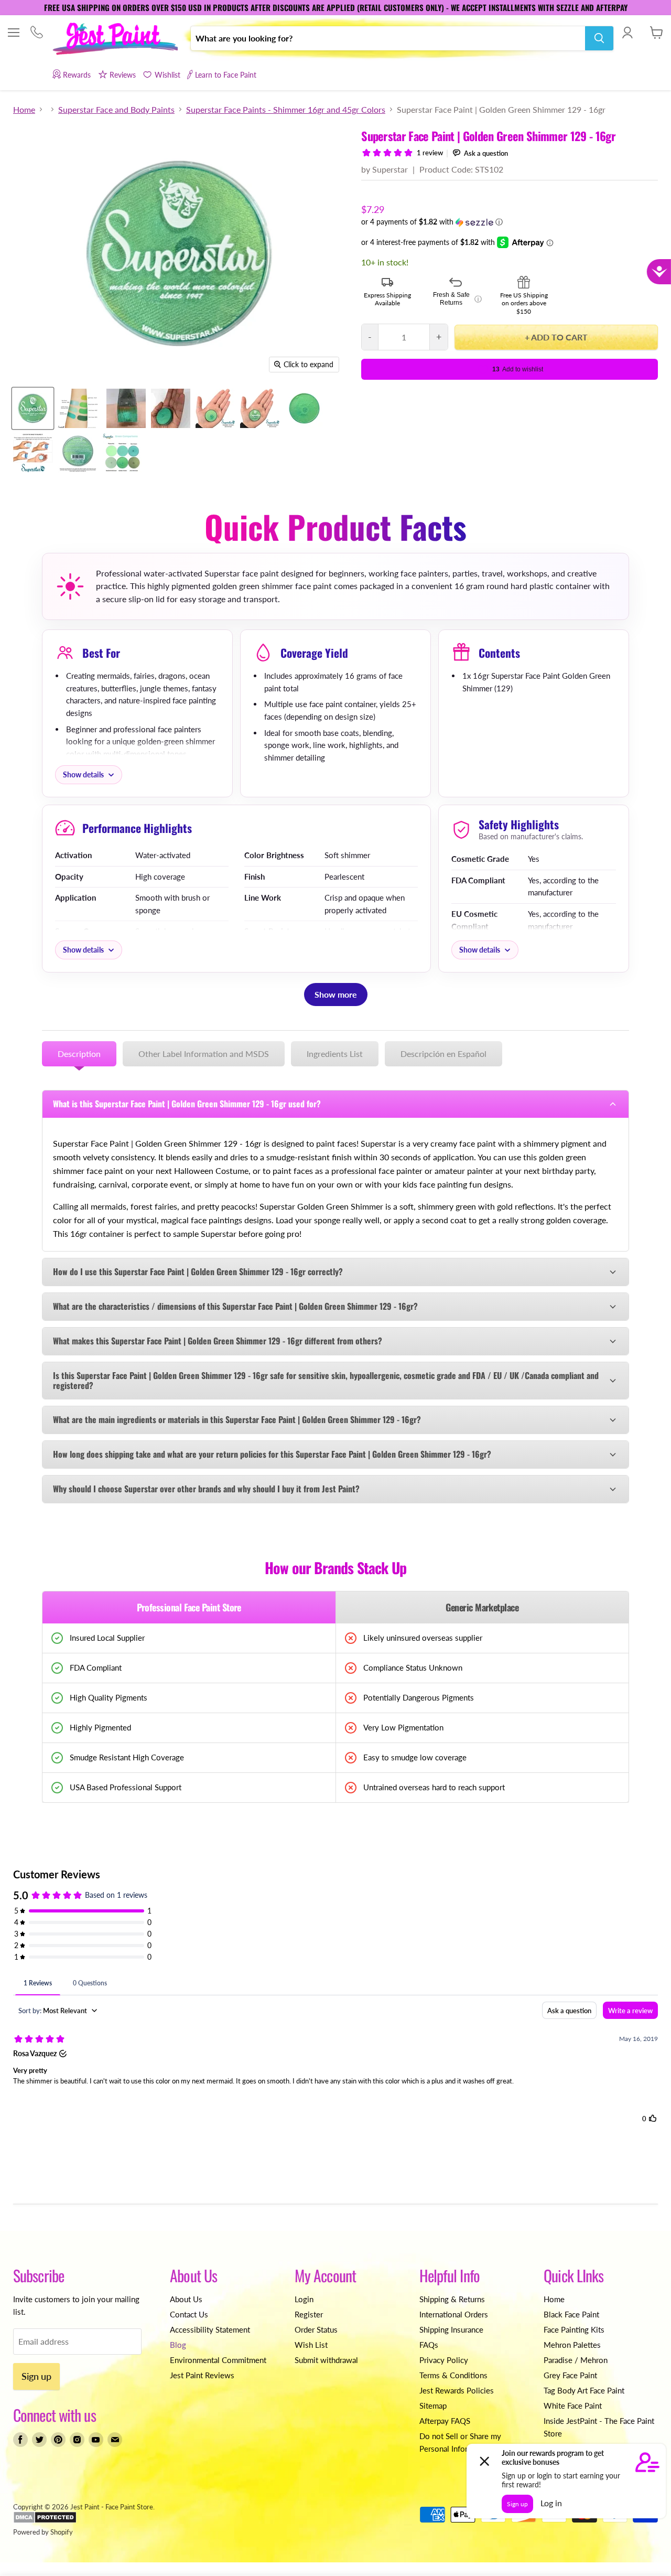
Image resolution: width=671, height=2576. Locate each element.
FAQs (429, 2345)
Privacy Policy (444, 2360)
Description (79, 1054)
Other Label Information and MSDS (204, 1054)
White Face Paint (573, 2406)
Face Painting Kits (574, 2329)
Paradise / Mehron (576, 2360)
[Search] (599, 38)
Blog (178, 2345)
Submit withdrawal (326, 2360)
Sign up (36, 2376)
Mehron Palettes (572, 2345)
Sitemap (433, 2406)
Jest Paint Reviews (202, 2375)
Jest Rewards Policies (457, 2390)
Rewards (77, 75)
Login (304, 2299)
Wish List (311, 2345)
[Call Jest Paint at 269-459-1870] (36, 33)
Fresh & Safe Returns (457, 299)
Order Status (316, 2329)
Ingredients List (335, 1054)
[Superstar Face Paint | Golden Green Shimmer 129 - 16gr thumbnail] (33, 408)
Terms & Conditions (453, 2375)
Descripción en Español (443, 1054)
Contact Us (189, 2314)
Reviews (123, 75)
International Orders (454, 2314)
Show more (336, 994)
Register (309, 2314)
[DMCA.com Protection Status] (45, 2521)
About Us (186, 2299)
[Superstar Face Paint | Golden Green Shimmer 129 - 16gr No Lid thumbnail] (304, 408)
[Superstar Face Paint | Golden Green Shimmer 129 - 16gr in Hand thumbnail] (215, 408)
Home (24, 110)
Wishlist (167, 75)
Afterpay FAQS (445, 2421)
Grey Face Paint (570, 2375)
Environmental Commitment (218, 2360)
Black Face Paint (571, 2314)
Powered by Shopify (43, 2532)
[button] (510, 222)
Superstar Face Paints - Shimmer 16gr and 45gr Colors (286, 110)
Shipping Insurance (451, 2329)
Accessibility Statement (210, 2329)
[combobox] (388, 38)
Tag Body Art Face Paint (584, 2390)
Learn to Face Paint (226, 75)
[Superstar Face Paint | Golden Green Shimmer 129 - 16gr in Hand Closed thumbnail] (260, 408)
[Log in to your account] (627, 33)
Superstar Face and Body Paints (116, 110)
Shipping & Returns (452, 2299)
